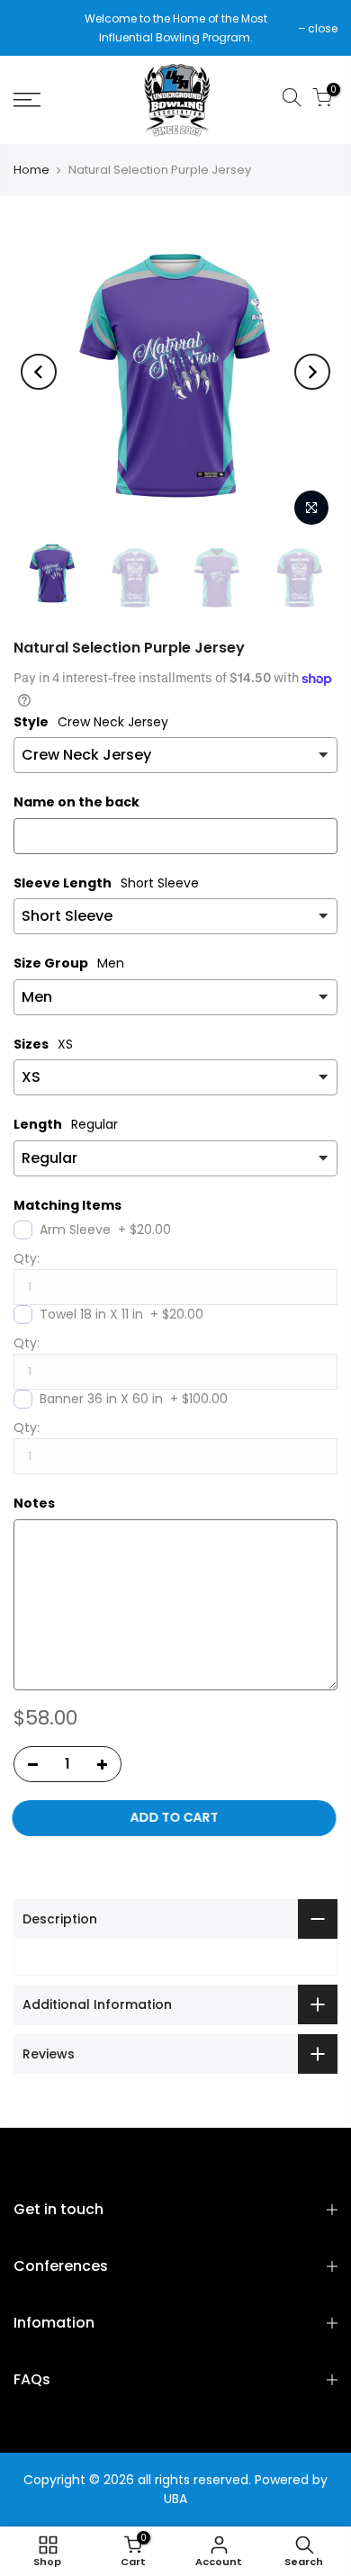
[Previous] (39, 372)
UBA (175, 2499)
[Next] (312, 372)
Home (31, 170)
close (37, 28)
